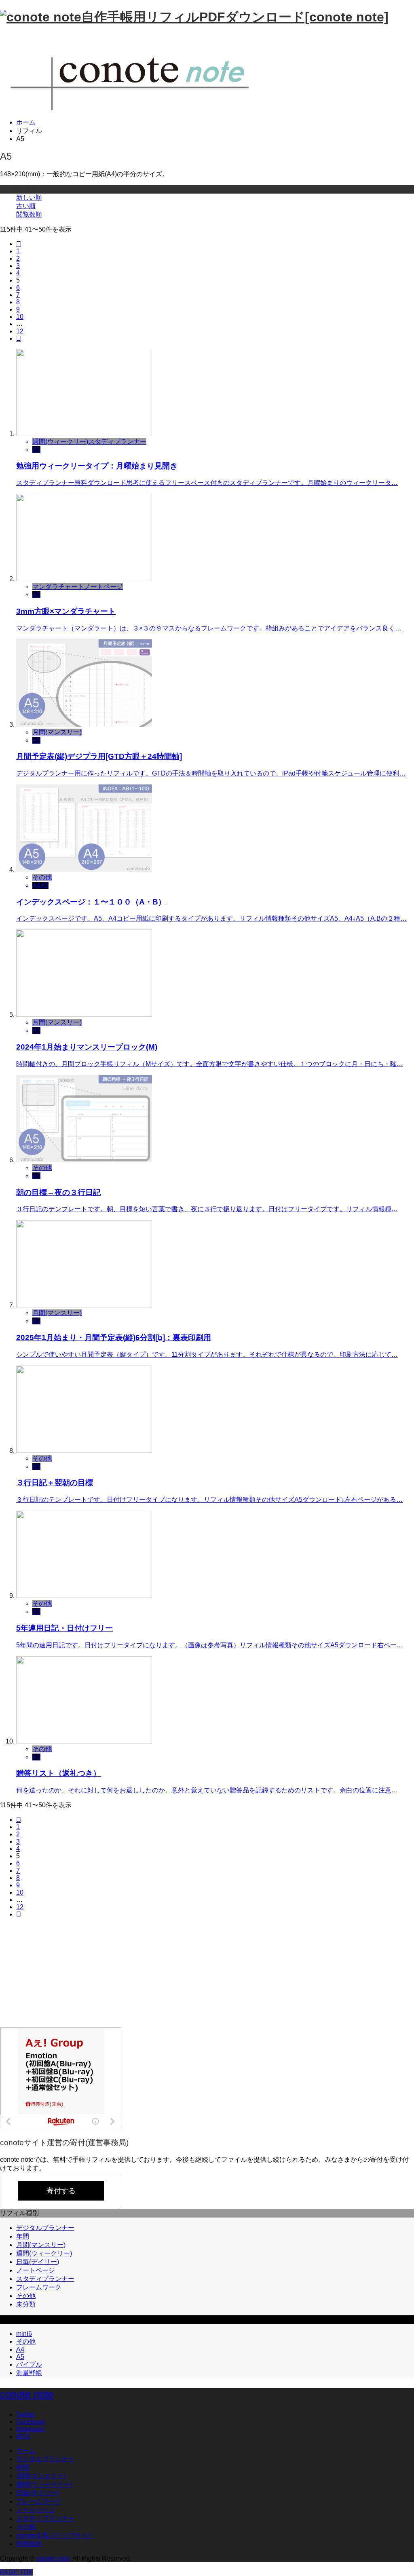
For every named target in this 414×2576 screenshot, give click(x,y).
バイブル (29, 2364)
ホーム (26, 2451)
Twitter (26, 2415)
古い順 (26, 206)
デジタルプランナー (45, 2228)
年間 (23, 2236)
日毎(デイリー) (38, 2262)
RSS (23, 2436)
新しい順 (29, 197)
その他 (26, 2296)
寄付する (61, 2191)
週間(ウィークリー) (44, 2253)
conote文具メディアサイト (55, 2535)
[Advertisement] (61, 1975)
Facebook (31, 2422)
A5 (20, 2357)
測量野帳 (29, 2373)
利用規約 (29, 2544)
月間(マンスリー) (41, 2245)
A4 (20, 2349)
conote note (27, 2394)
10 (20, 317)
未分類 (26, 2304)
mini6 (24, 2334)
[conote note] (142, 108)
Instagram (30, 2429)
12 (20, 331)
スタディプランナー (45, 2279)
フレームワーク (39, 2287)
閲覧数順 (29, 214)
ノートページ (36, 2270)
